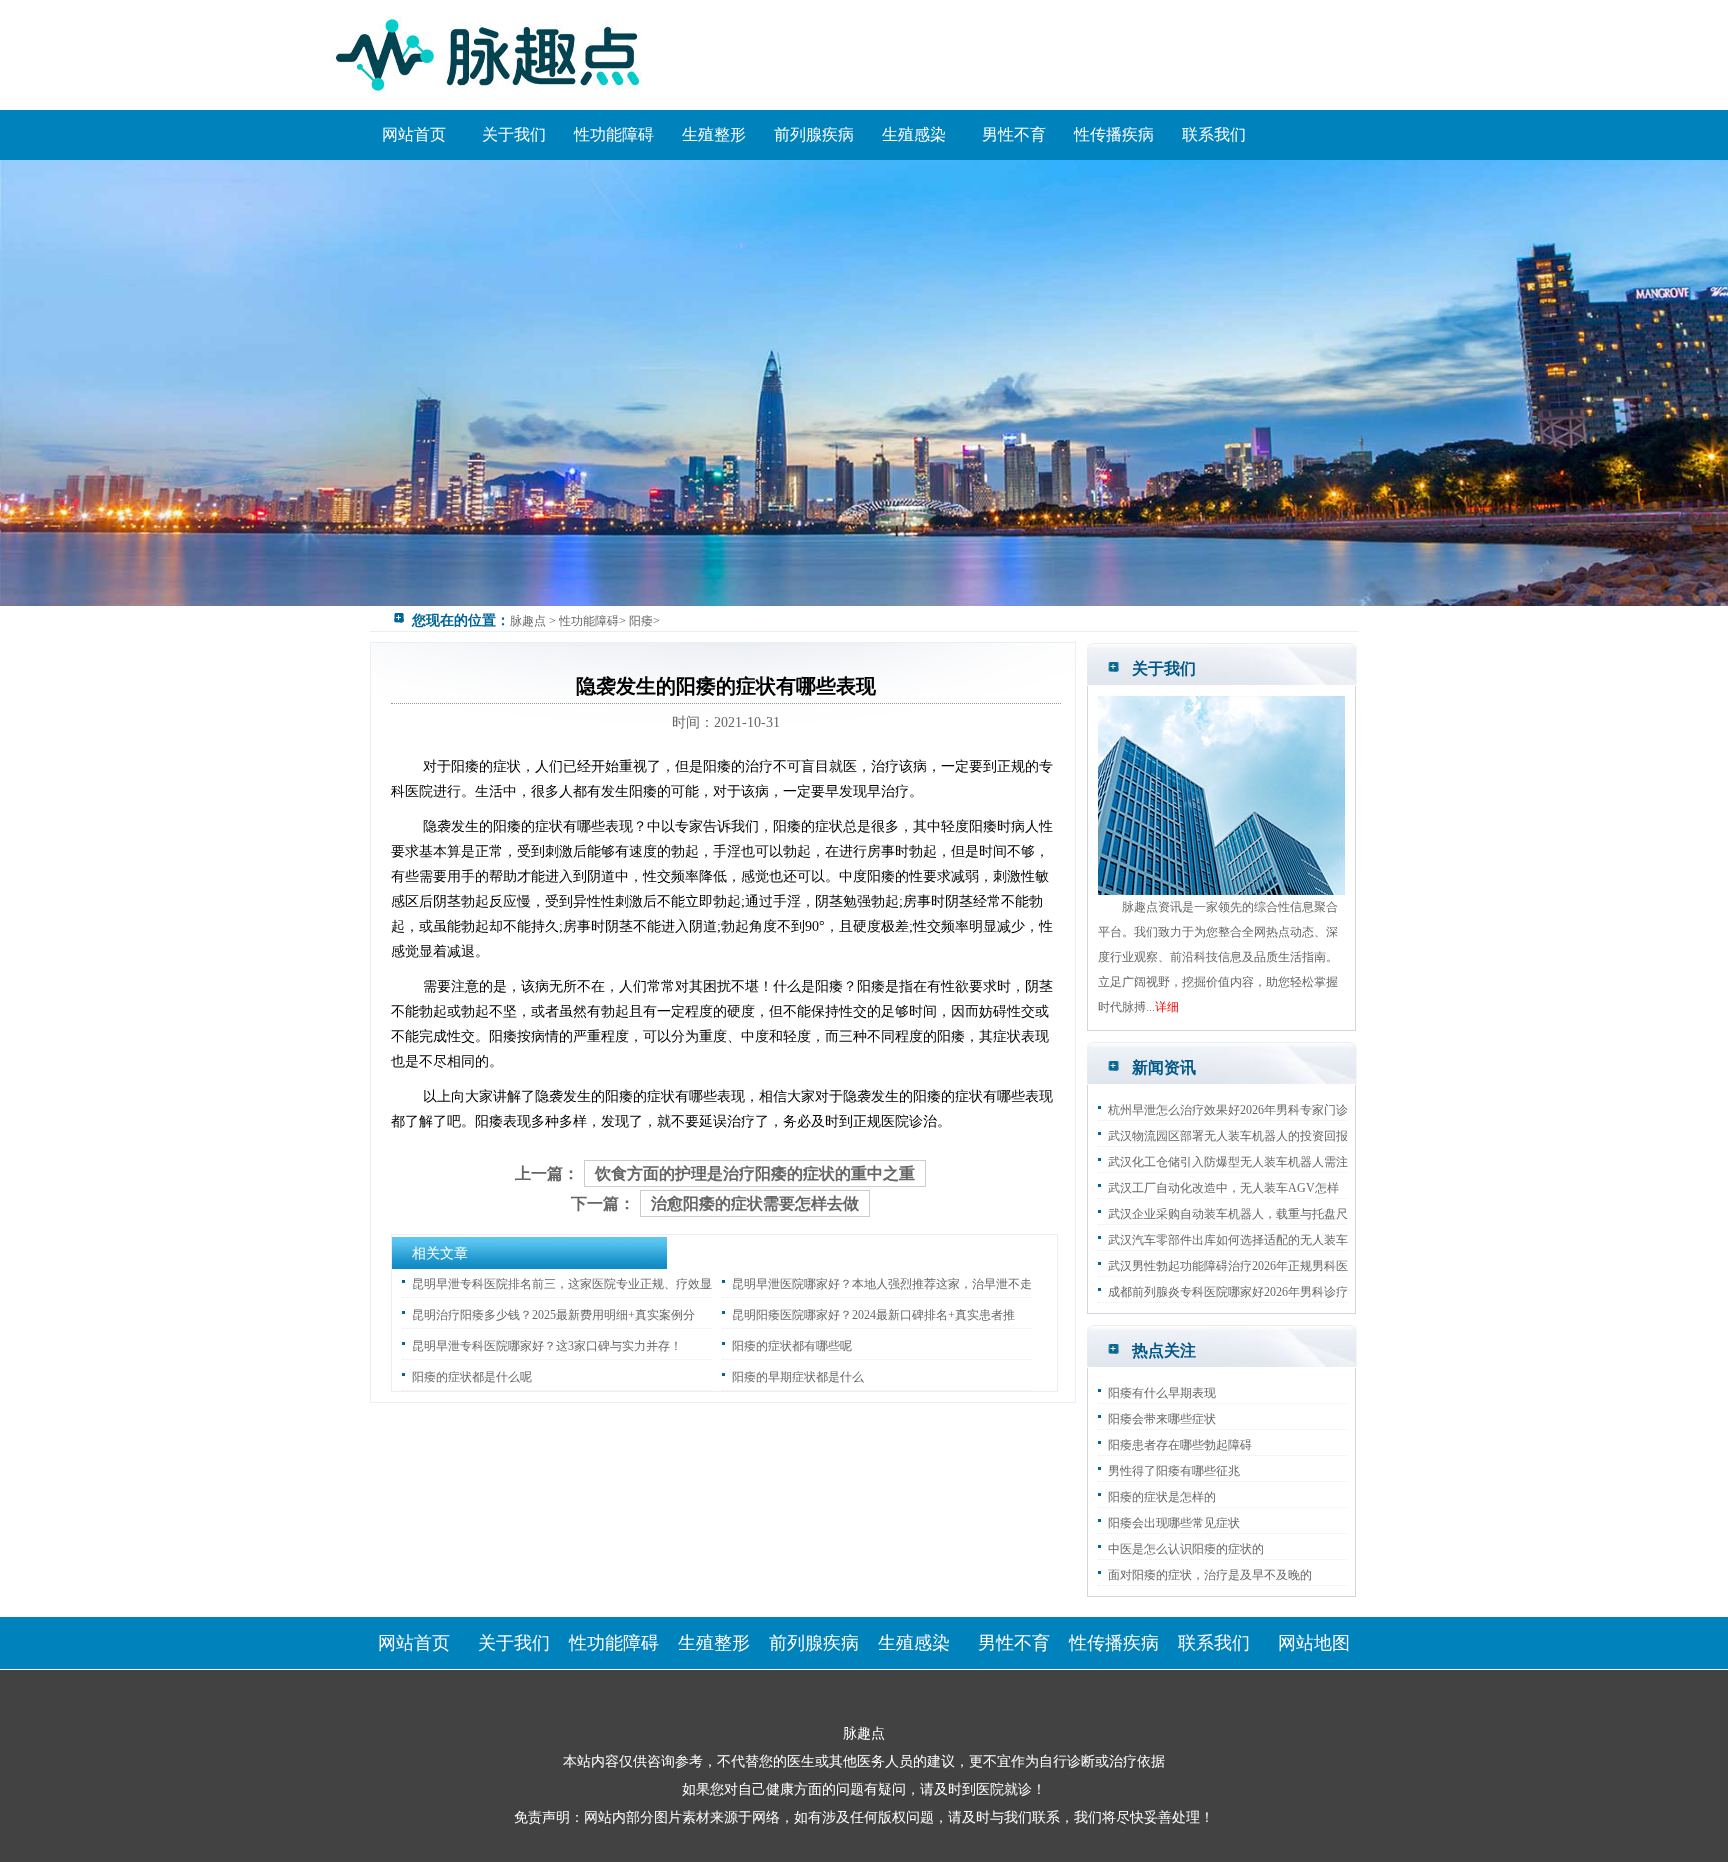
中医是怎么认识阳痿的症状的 (1186, 1549)
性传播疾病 (1114, 134)
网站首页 (414, 134)
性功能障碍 (614, 134)
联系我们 (1214, 134)
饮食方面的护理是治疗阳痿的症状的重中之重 (755, 1173)
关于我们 (514, 134)
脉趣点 (528, 621)
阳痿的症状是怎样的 (1162, 1497)
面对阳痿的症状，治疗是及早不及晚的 (1210, 1575)
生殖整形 (714, 134)
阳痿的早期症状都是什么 (798, 1377)
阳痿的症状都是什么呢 (472, 1377)
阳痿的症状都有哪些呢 (792, 1346)
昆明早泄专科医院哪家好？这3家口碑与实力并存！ (547, 1346)
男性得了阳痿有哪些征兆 (1174, 1471)
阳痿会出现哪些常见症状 (1174, 1523)
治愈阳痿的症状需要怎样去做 (755, 1203)
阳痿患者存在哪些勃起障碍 (1180, 1445)
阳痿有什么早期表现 (1162, 1393)
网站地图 (1314, 1643)
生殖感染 (914, 134)
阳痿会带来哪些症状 (1162, 1419)
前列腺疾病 (814, 134)
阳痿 (641, 621)
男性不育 (1014, 134)
